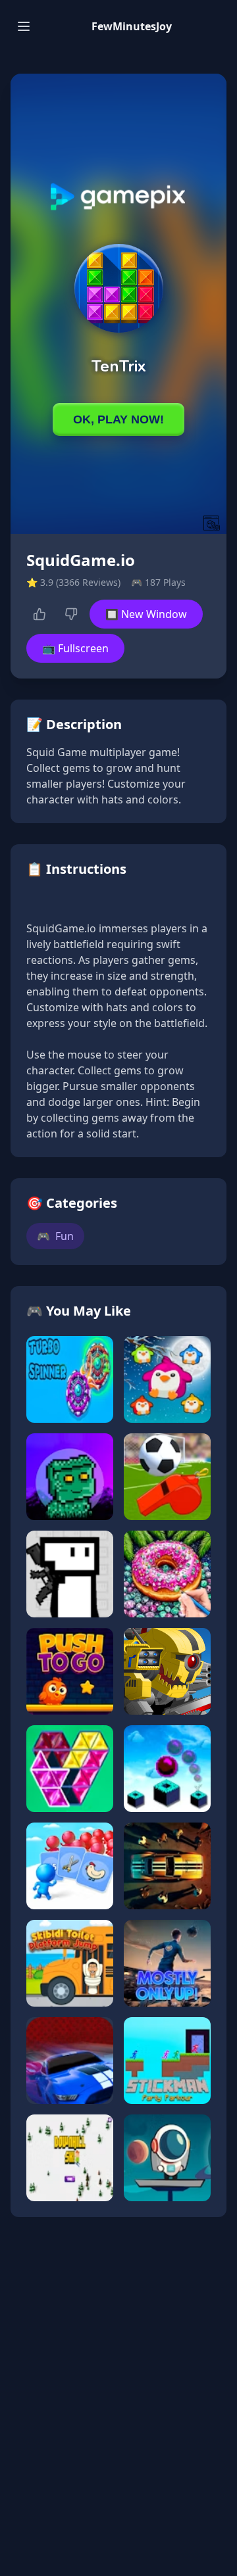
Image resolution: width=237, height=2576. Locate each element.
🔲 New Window (146, 614)
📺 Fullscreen (75, 648)
